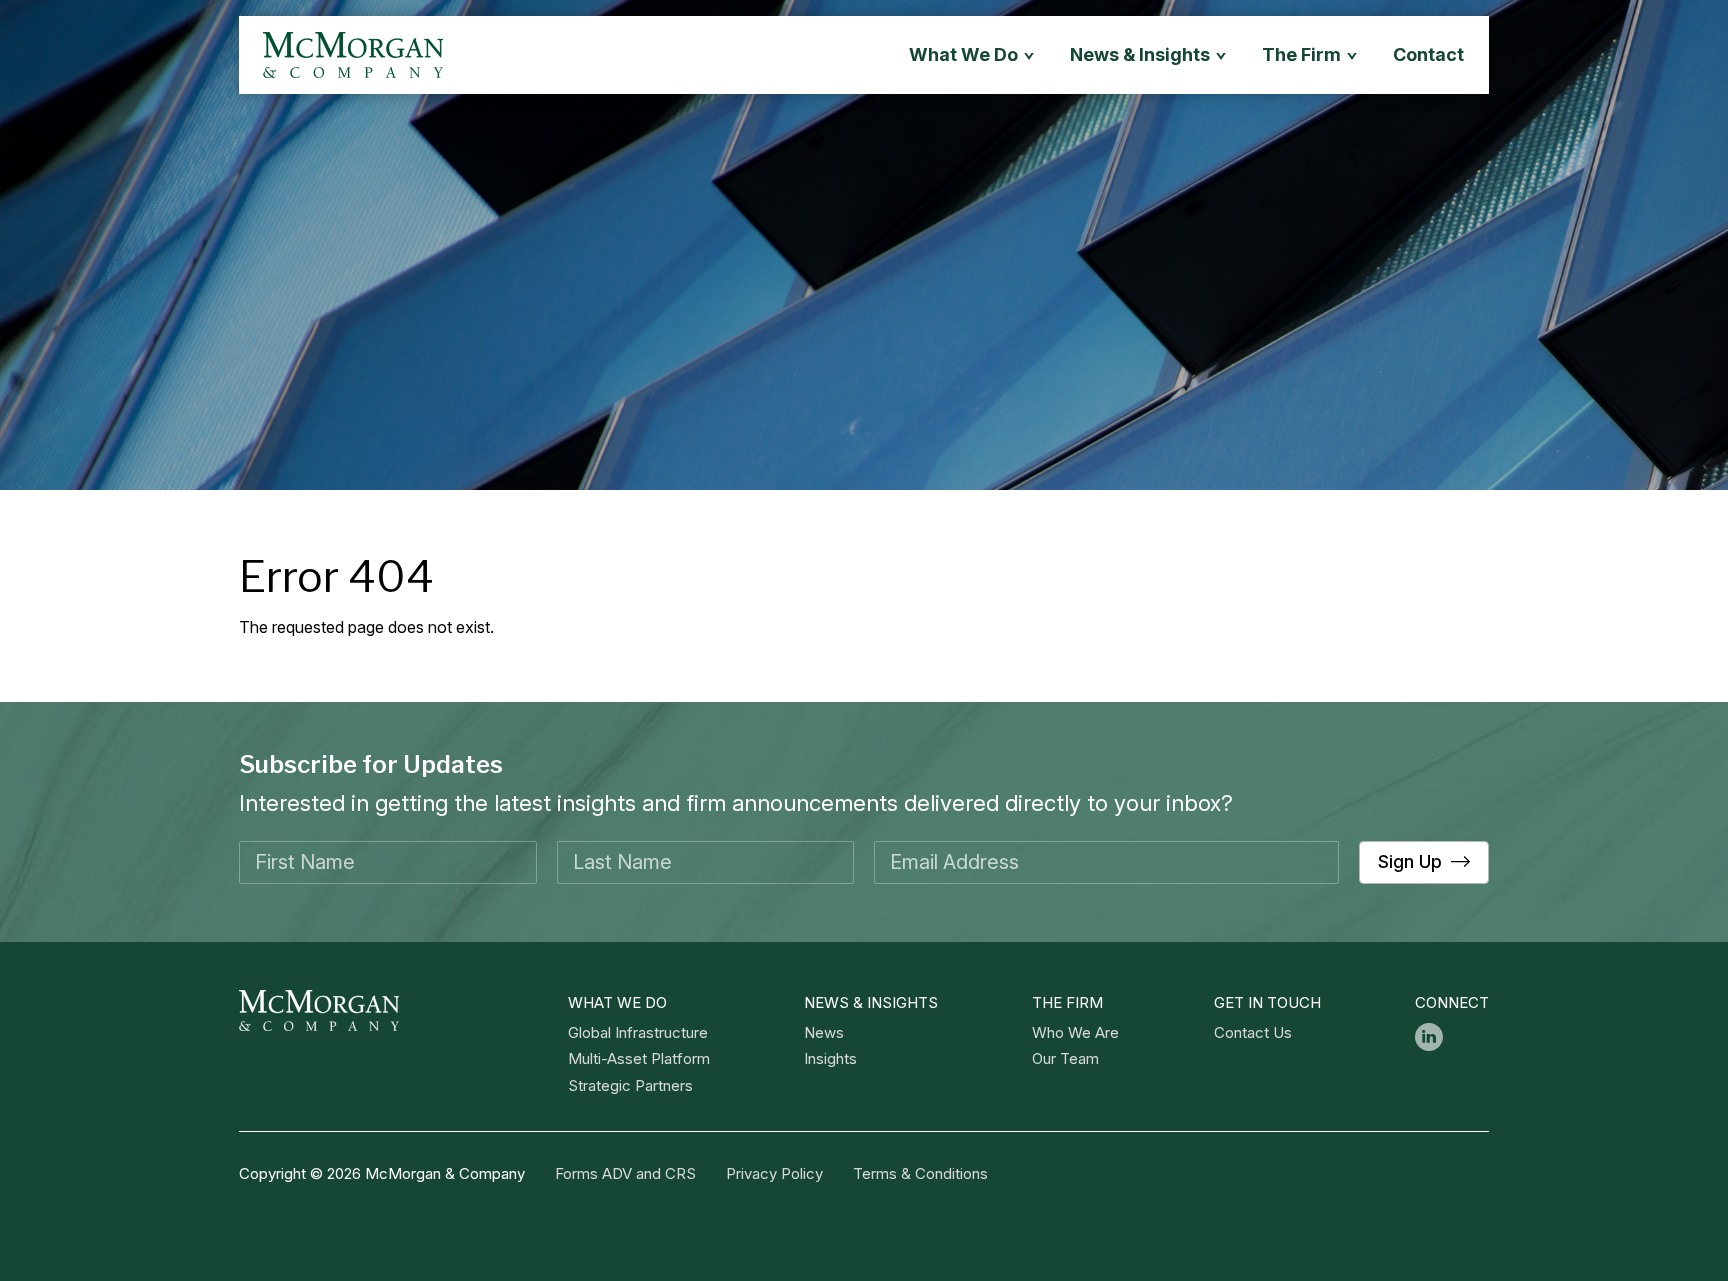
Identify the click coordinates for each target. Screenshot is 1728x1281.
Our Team (1065, 1058)
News (824, 1032)
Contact (1428, 54)
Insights (830, 1058)
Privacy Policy (774, 1173)
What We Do (617, 1002)
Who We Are (1075, 1032)
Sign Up (1410, 861)
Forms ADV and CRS (625, 1173)
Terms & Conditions (920, 1173)
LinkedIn (1429, 1037)
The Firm (1067, 1002)
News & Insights (1140, 54)
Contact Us (1253, 1032)
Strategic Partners (630, 1085)
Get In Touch (1267, 1002)
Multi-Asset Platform (639, 1058)
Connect (1452, 1002)
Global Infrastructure (638, 1032)
